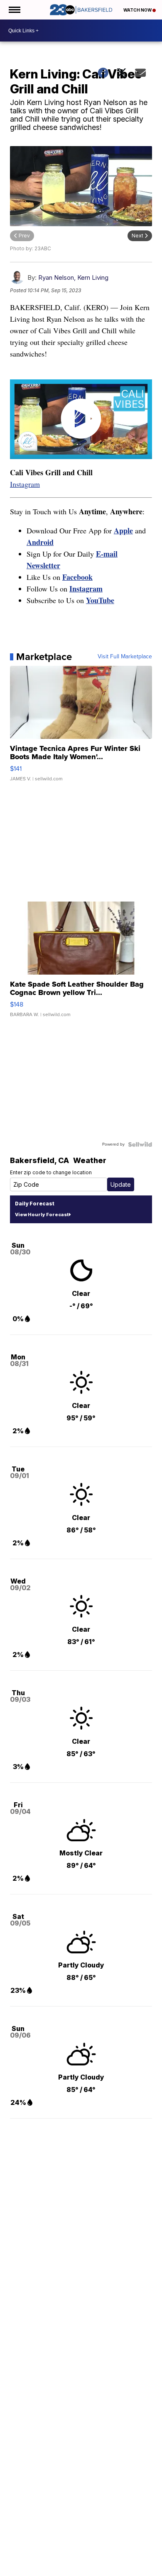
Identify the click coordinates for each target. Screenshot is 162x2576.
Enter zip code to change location (51, 1172)
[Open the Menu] (14, 10)
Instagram (25, 484)
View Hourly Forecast (42, 1215)
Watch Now (138, 10)
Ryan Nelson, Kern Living (73, 277)
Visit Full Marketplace (125, 657)
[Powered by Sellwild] (140, 1144)
